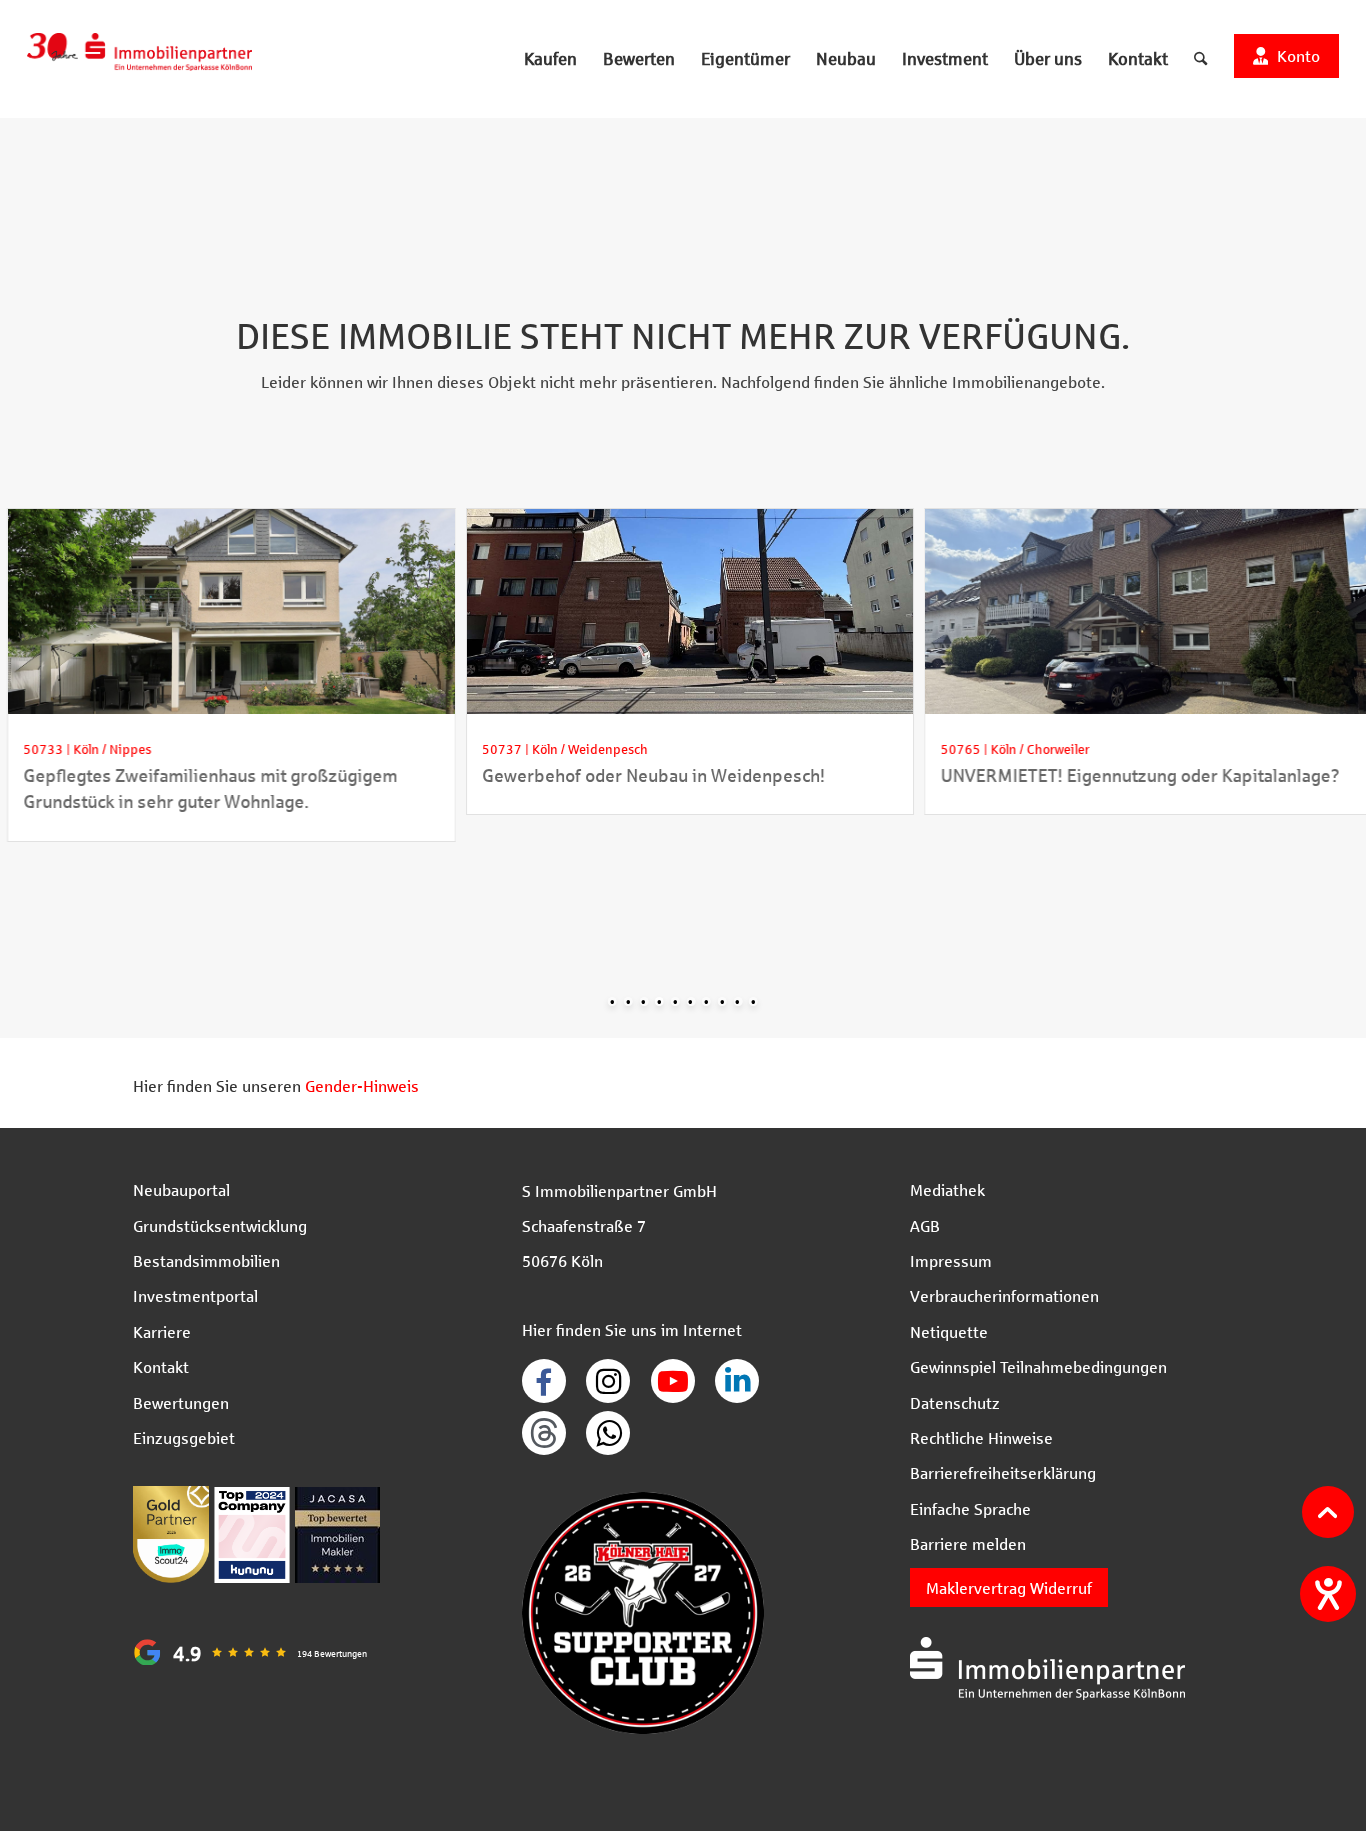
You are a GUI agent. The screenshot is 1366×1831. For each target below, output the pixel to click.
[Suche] (1200, 59)
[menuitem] (550, 59)
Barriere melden (968, 1543)
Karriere (162, 1331)
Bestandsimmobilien (206, 1260)
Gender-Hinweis (362, 1085)
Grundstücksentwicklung (220, 1225)
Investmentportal (195, 1295)
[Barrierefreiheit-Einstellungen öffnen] (1328, 1594)
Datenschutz (955, 1402)
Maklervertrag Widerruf (1009, 1587)
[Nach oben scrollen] (1328, 1512)
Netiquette (949, 1331)
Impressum (951, 1260)
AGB (925, 1225)
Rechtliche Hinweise (981, 1437)
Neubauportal (181, 1189)
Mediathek (947, 1189)
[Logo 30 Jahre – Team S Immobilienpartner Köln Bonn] (139, 59)
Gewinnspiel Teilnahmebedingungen (1038, 1366)
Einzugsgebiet (184, 1437)
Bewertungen (181, 1402)
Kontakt (161, 1366)
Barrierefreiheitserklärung (1003, 1472)
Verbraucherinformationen (1004, 1295)
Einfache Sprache (970, 1508)
